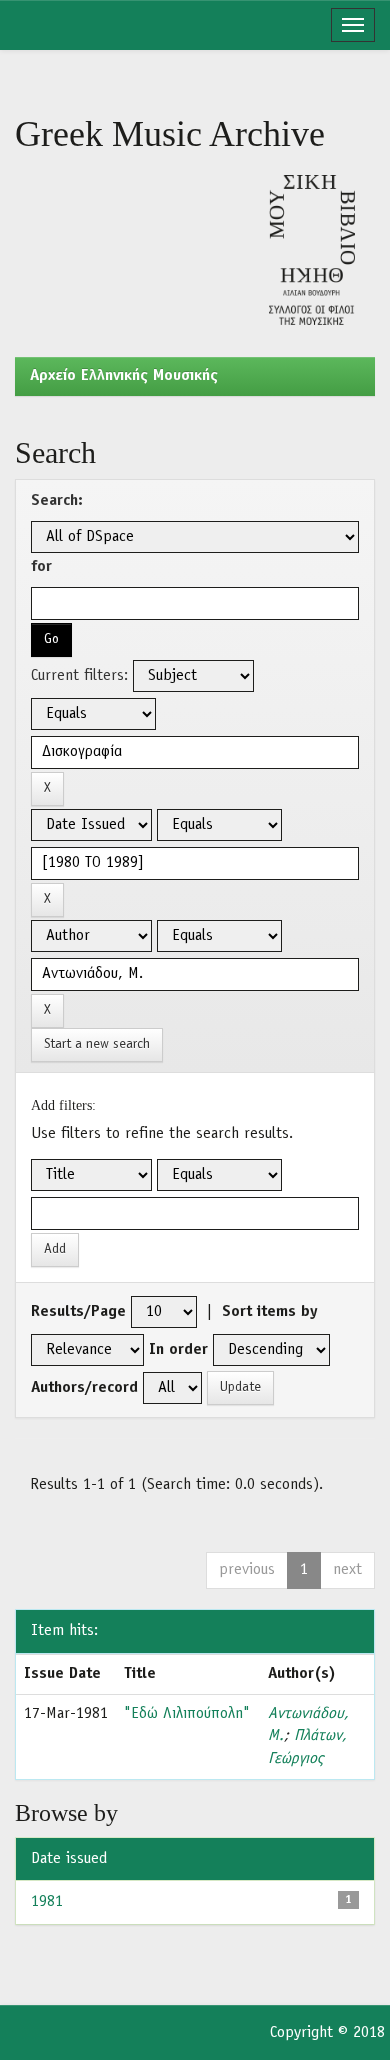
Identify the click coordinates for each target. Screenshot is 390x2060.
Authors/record (84, 1388)
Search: (57, 501)
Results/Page (78, 1312)
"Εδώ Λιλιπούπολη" (187, 1714)
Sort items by (270, 1312)
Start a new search (97, 1044)
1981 (47, 1902)
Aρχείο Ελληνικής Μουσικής (124, 376)
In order (178, 1350)
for (41, 567)
